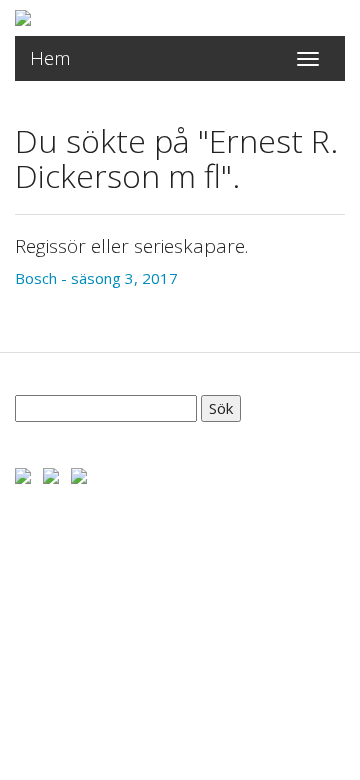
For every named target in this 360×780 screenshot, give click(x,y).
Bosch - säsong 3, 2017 (96, 278)
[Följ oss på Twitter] (51, 474)
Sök (221, 408)
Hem (50, 58)
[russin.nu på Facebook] (23, 474)
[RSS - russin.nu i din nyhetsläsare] (79, 474)
